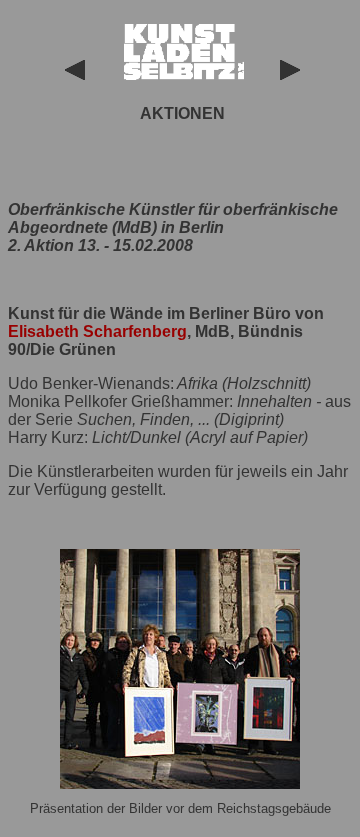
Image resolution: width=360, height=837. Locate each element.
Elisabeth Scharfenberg (97, 331)
